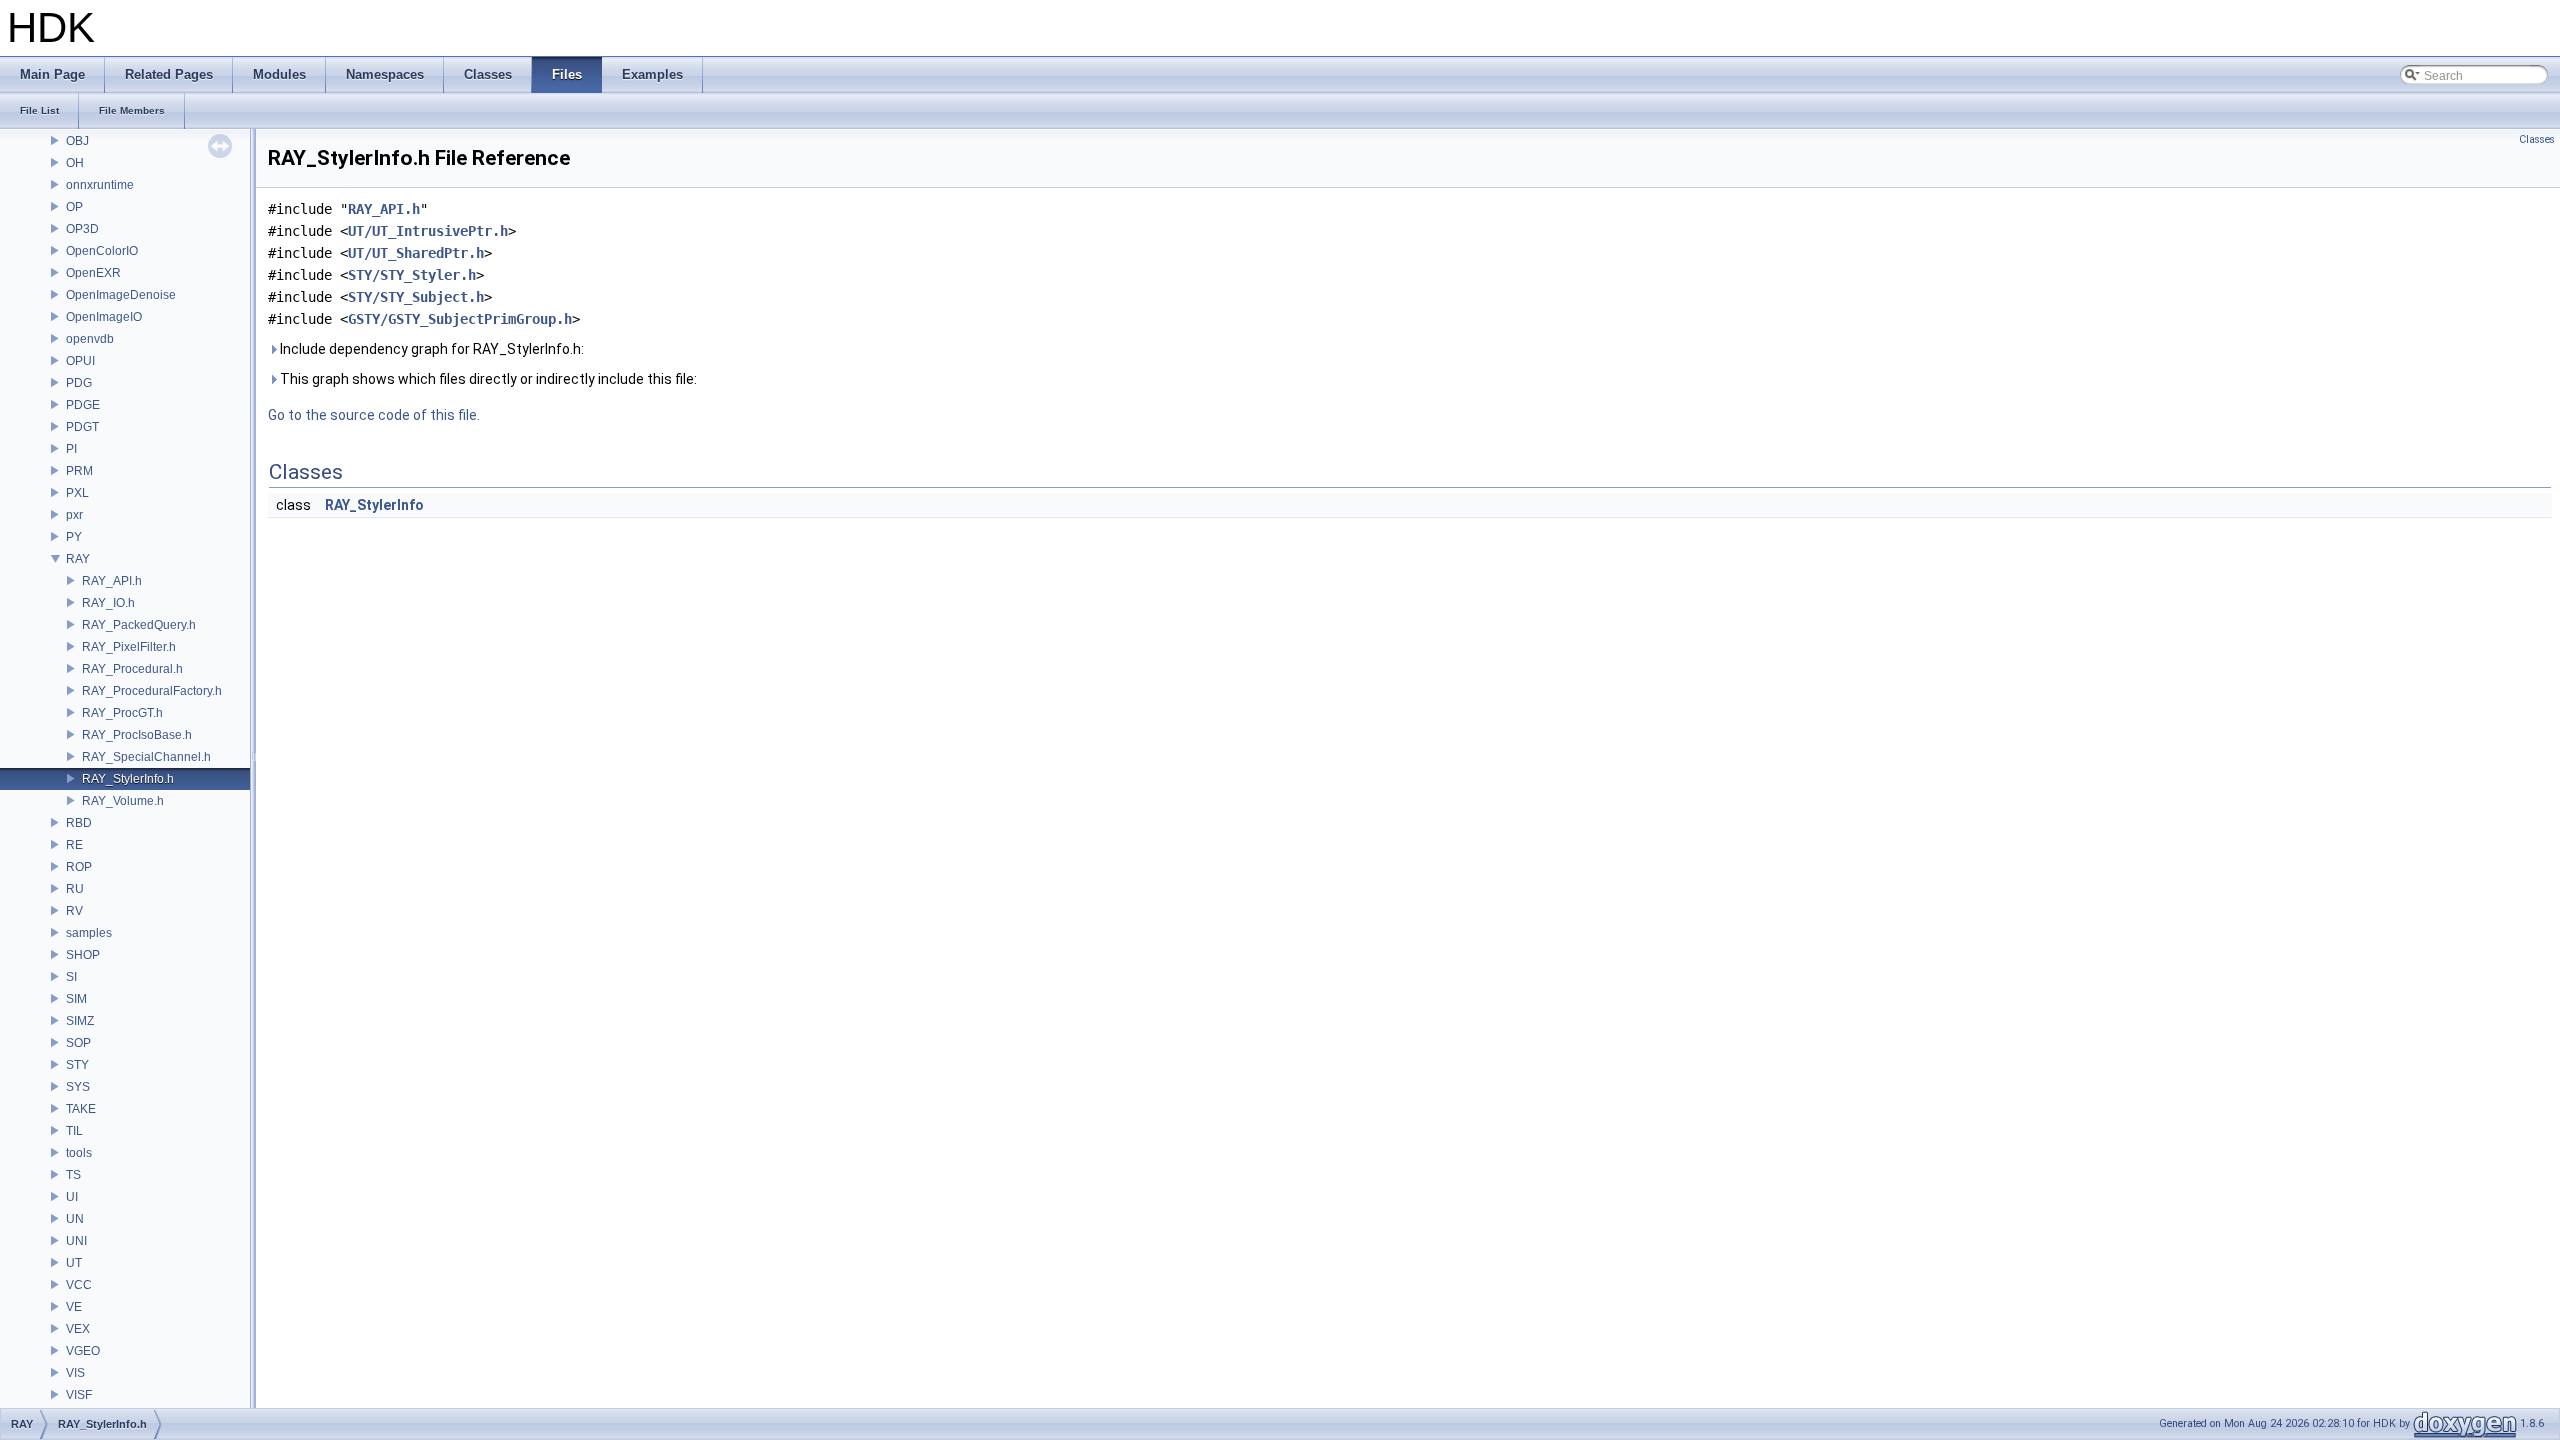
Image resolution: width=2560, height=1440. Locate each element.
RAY (78, 559)
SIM (76, 999)
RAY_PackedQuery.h (139, 625)
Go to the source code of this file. (374, 415)
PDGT (82, 427)
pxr (74, 515)
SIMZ (80, 1021)
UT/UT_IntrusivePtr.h (428, 231)
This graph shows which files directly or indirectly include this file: (487, 379)
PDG (79, 383)
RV (74, 911)
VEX (78, 1329)
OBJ (77, 141)
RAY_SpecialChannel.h (146, 757)
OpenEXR (93, 273)
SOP (78, 1043)
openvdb (90, 339)
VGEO (83, 1351)
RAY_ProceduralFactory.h (152, 691)
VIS (75, 1373)
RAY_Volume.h (123, 801)
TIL (74, 1131)
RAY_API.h (112, 581)
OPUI (80, 361)
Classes (2537, 139)
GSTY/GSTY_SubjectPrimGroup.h (460, 319)
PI (71, 449)
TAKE (81, 1109)
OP (74, 207)
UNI (76, 1241)
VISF (79, 1395)
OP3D (82, 229)
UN (75, 1219)
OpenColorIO (102, 251)
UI (72, 1197)
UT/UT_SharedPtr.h (416, 253)
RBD (79, 823)
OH (75, 163)
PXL (77, 493)
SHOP (83, 955)
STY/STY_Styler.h (412, 275)
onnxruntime (100, 185)
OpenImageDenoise (121, 295)
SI (71, 977)
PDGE (83, 405)
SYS (78, 1087)
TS (73, 1175)
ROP (79, 867)
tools (79, 1153)
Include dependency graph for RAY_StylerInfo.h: (430, 349)
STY (77, 1065)
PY (74, 537)
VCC (79, 1285)
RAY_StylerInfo (374, 505)
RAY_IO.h (108, 603)
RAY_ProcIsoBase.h (137, 735)
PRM (79, 471)
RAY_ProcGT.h (122, 713)
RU (75, 889)
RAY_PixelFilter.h (129, 647)
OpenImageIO (104, 317)
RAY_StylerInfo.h (128, 779)
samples (89, 933)
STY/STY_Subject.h (416, 297)
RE (74, 845)
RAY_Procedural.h (132, 669)
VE (74, 1307)
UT (74, 1263)
